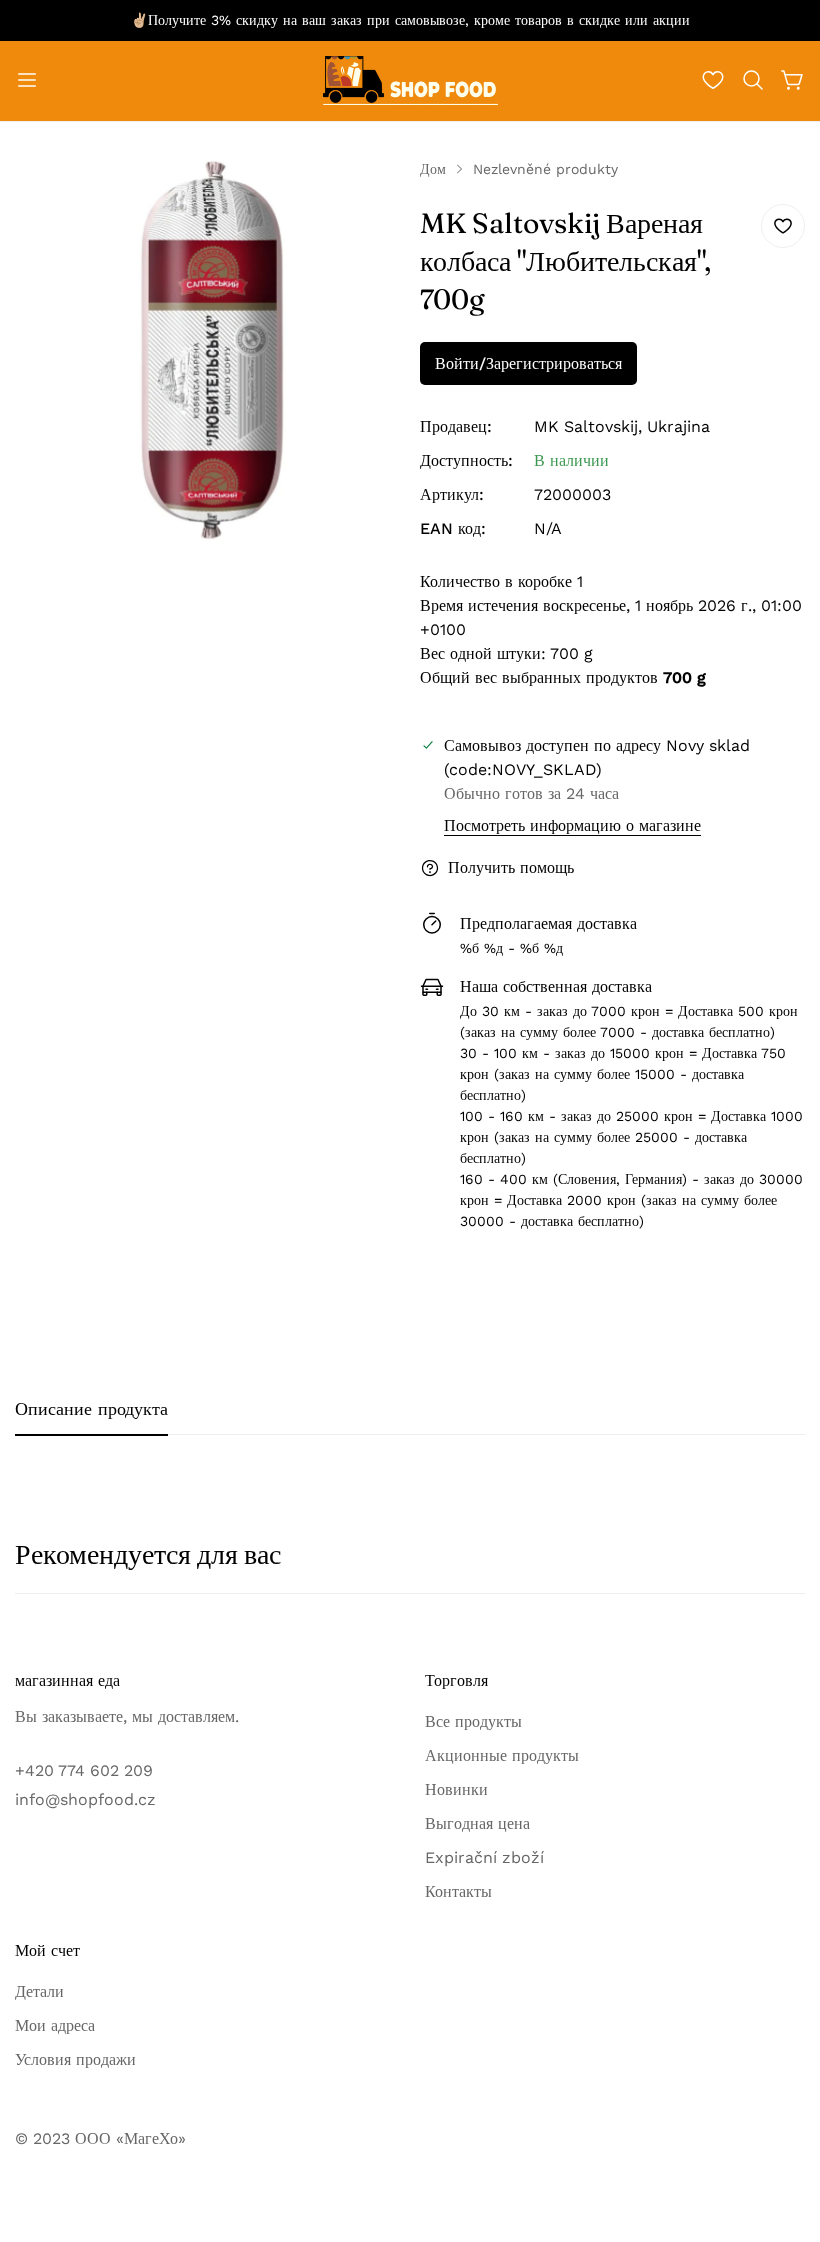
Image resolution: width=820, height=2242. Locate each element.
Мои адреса (55, 2025)
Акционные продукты (502, 1755)
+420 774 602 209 (84, 1770)
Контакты (458, 1891)
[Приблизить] (368, 201)
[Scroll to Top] (781, 2133)
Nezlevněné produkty (545, 169)
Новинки (456, 1789)
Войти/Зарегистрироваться (528, 363)
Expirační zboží (484, 1857)
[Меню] (27, 80)
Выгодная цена (477, 1823)
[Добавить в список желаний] (783, 226)
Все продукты (473, 1721)
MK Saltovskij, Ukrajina (622, 426)
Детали (39, 1991)
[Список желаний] (713, 80)
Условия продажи (75, 2059)
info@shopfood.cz (85, 1799)
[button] (753, 80)
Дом (433, 169)
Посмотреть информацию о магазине (572, 825)
